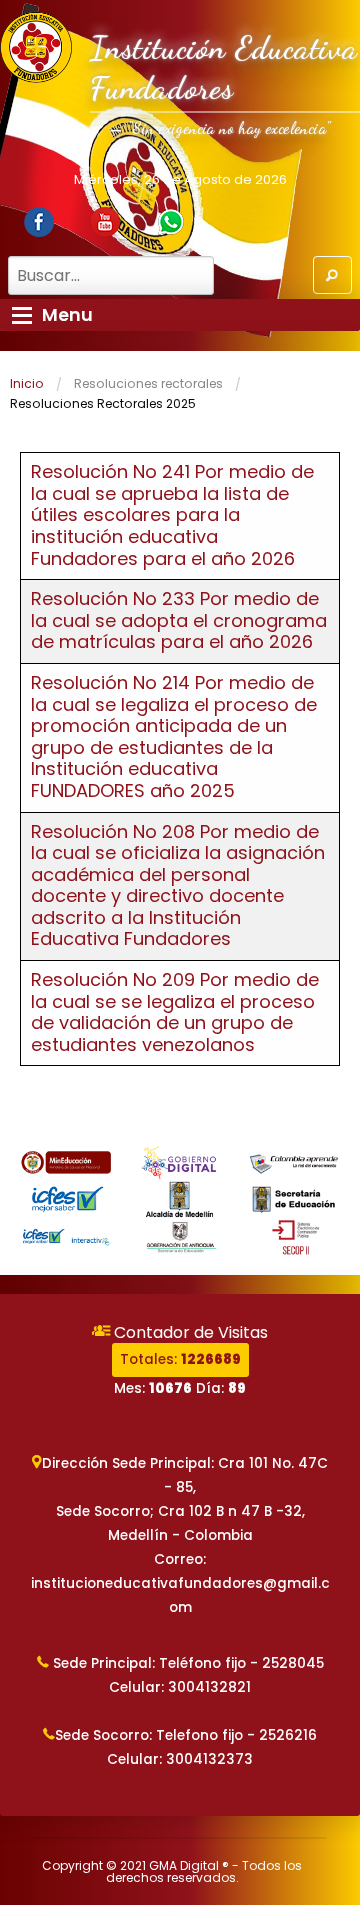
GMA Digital (184, 1865)
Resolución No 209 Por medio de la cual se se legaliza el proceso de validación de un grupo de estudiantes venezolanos (175, 1012)
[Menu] (22, 315)
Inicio (27, 383)
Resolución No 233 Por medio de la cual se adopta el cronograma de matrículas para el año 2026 (179, 620)
